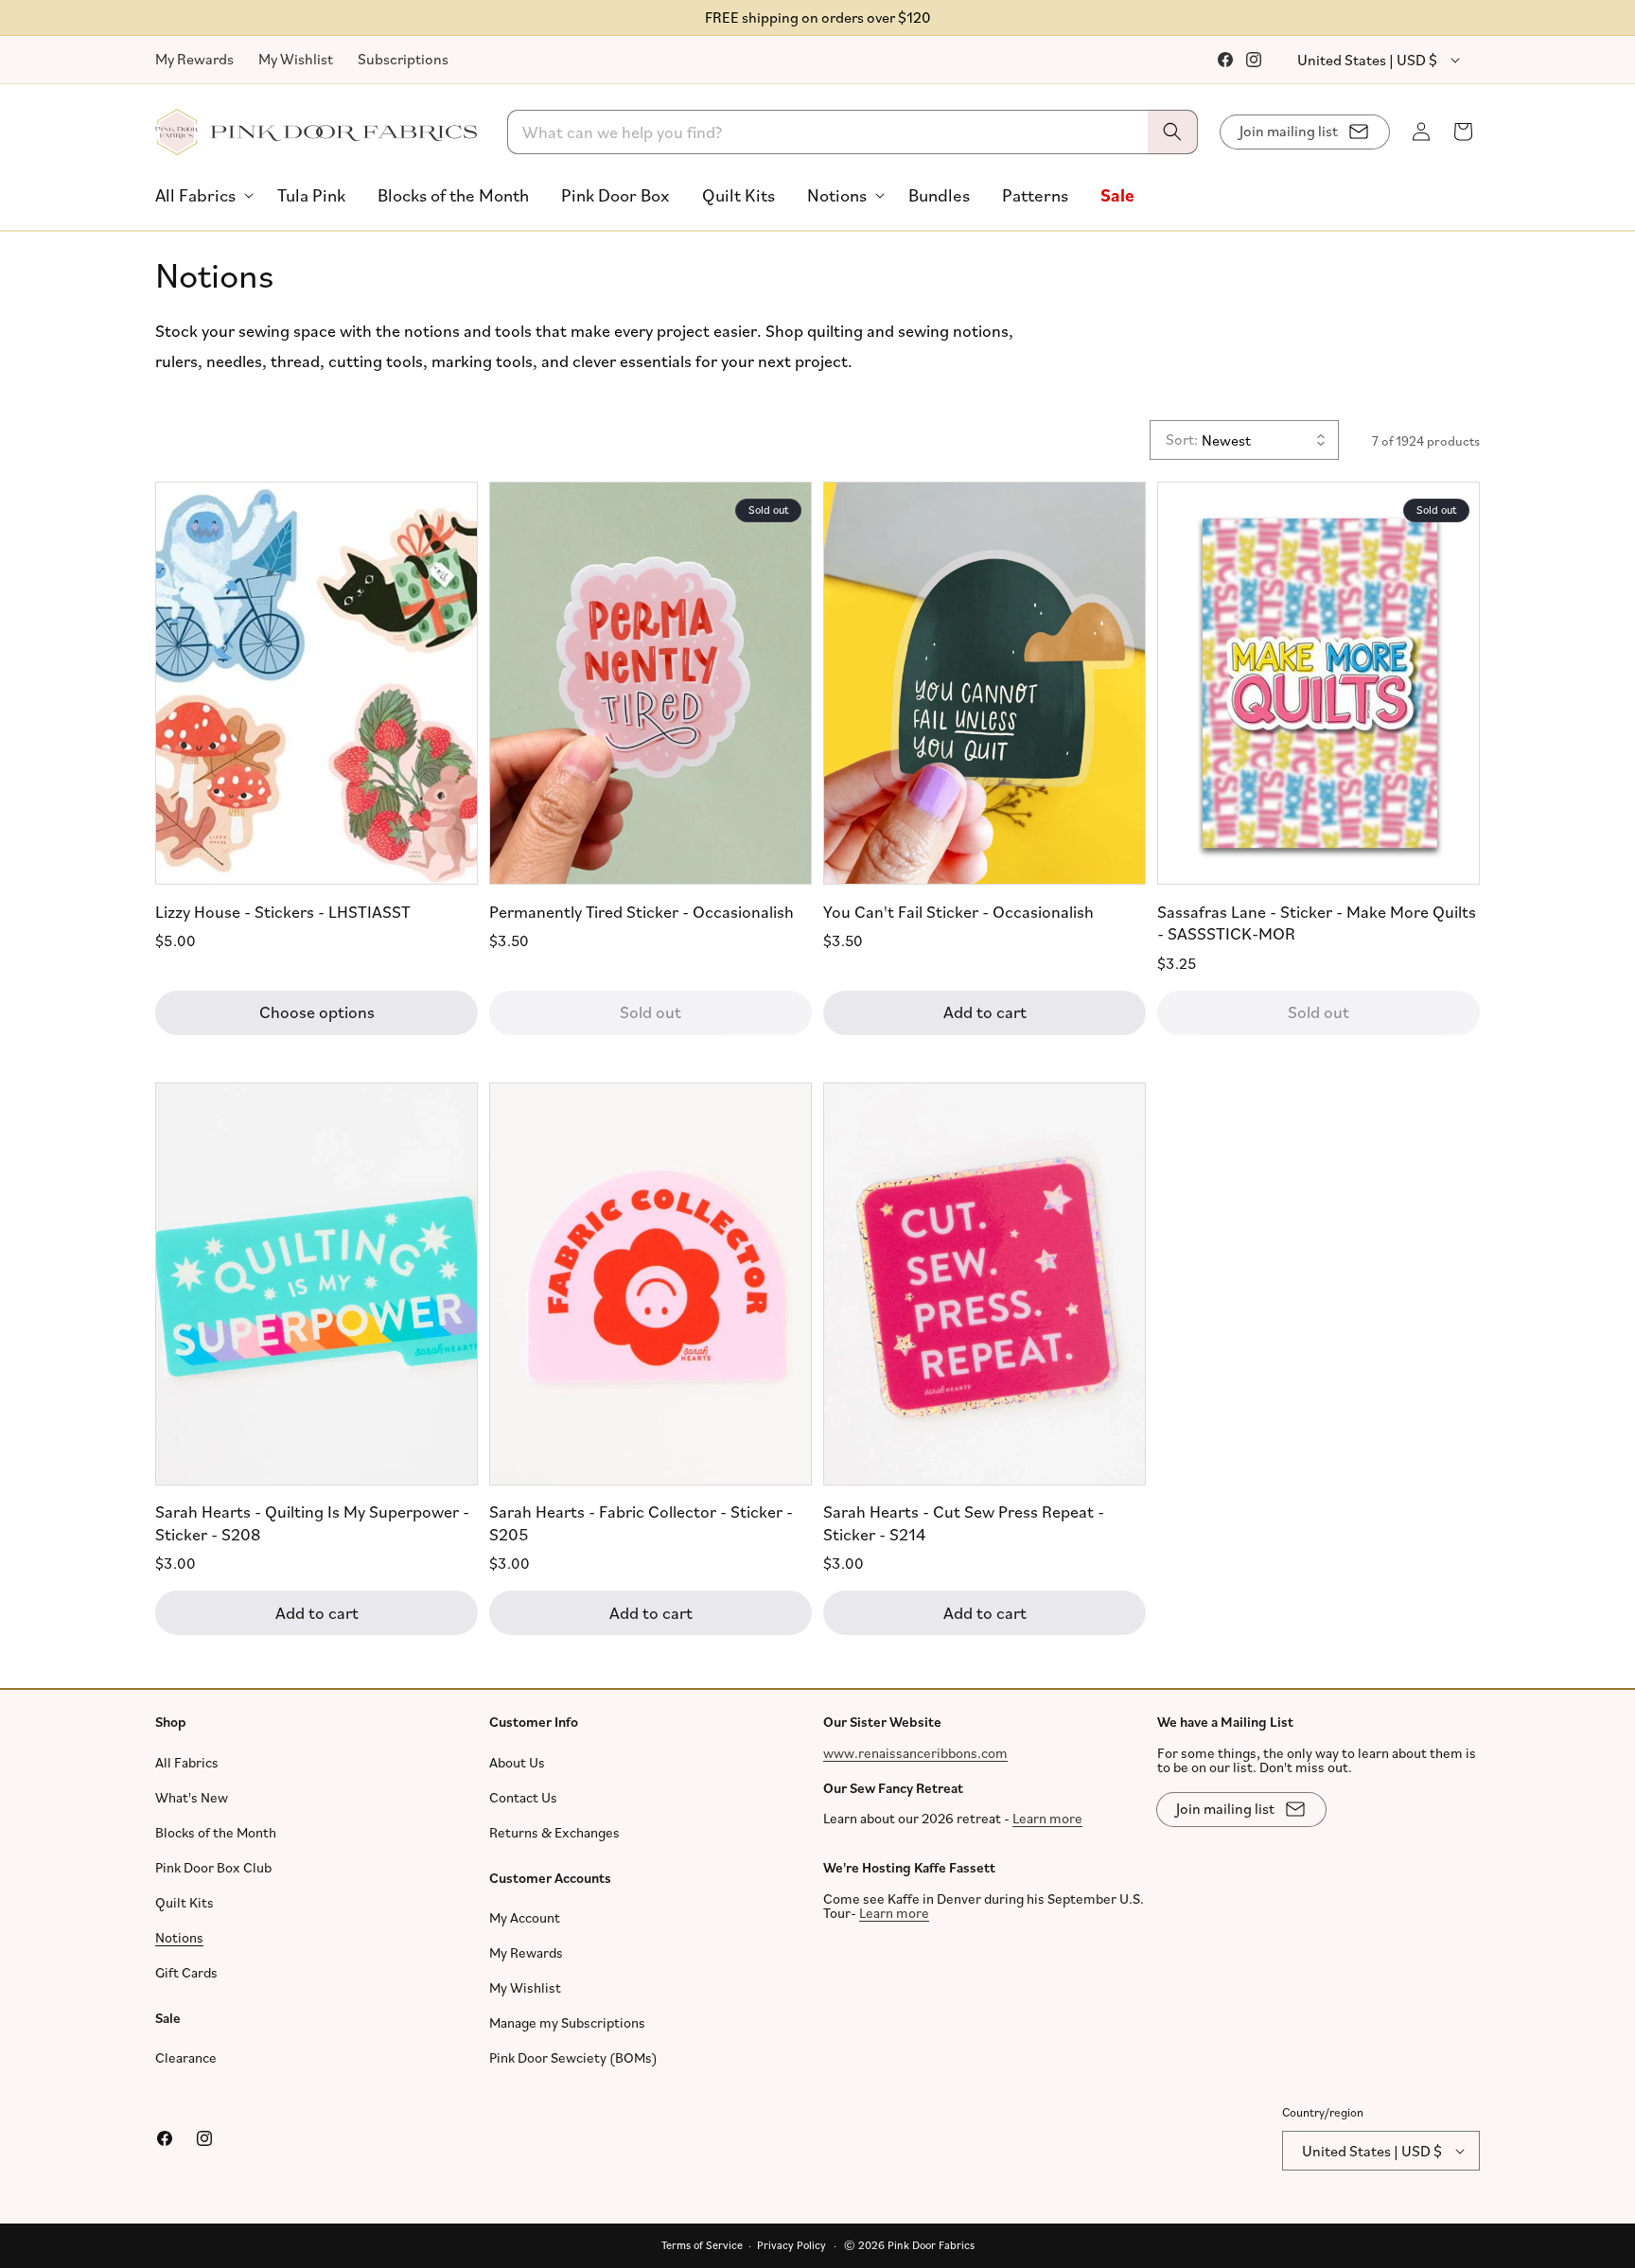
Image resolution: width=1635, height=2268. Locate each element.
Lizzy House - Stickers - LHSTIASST (283, 910)
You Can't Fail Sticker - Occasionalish (958, 910)
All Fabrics (187, 1762)
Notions (179, 1937)
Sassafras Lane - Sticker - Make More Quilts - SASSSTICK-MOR (1317, 921)
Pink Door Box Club (213, 1867)
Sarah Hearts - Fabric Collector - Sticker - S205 (641, 1522)
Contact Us (523, 1797)
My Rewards (194, 59)
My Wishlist (296, 59)
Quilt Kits (185, 1902)
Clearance (186, 2057)
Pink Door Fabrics (931, 2245)
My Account (525, 1917)
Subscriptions (403, 59)
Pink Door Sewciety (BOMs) (573, 2057)
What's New (192, 1797)
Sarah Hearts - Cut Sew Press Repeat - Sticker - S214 (964, 1522)
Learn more (1047, 1818)
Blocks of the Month (216, 1832)
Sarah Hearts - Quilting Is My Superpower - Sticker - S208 (312, 1522)
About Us (517, 1762)
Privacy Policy (791, 2245)
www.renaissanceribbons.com (915, 1753)
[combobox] (853, 132)
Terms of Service (702, 2245)
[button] (200, 195)
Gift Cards (186, 1972)
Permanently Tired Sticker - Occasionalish (642, 910)
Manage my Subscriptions (567, 2022)
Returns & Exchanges (554, 1832)
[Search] (1172, 132)
